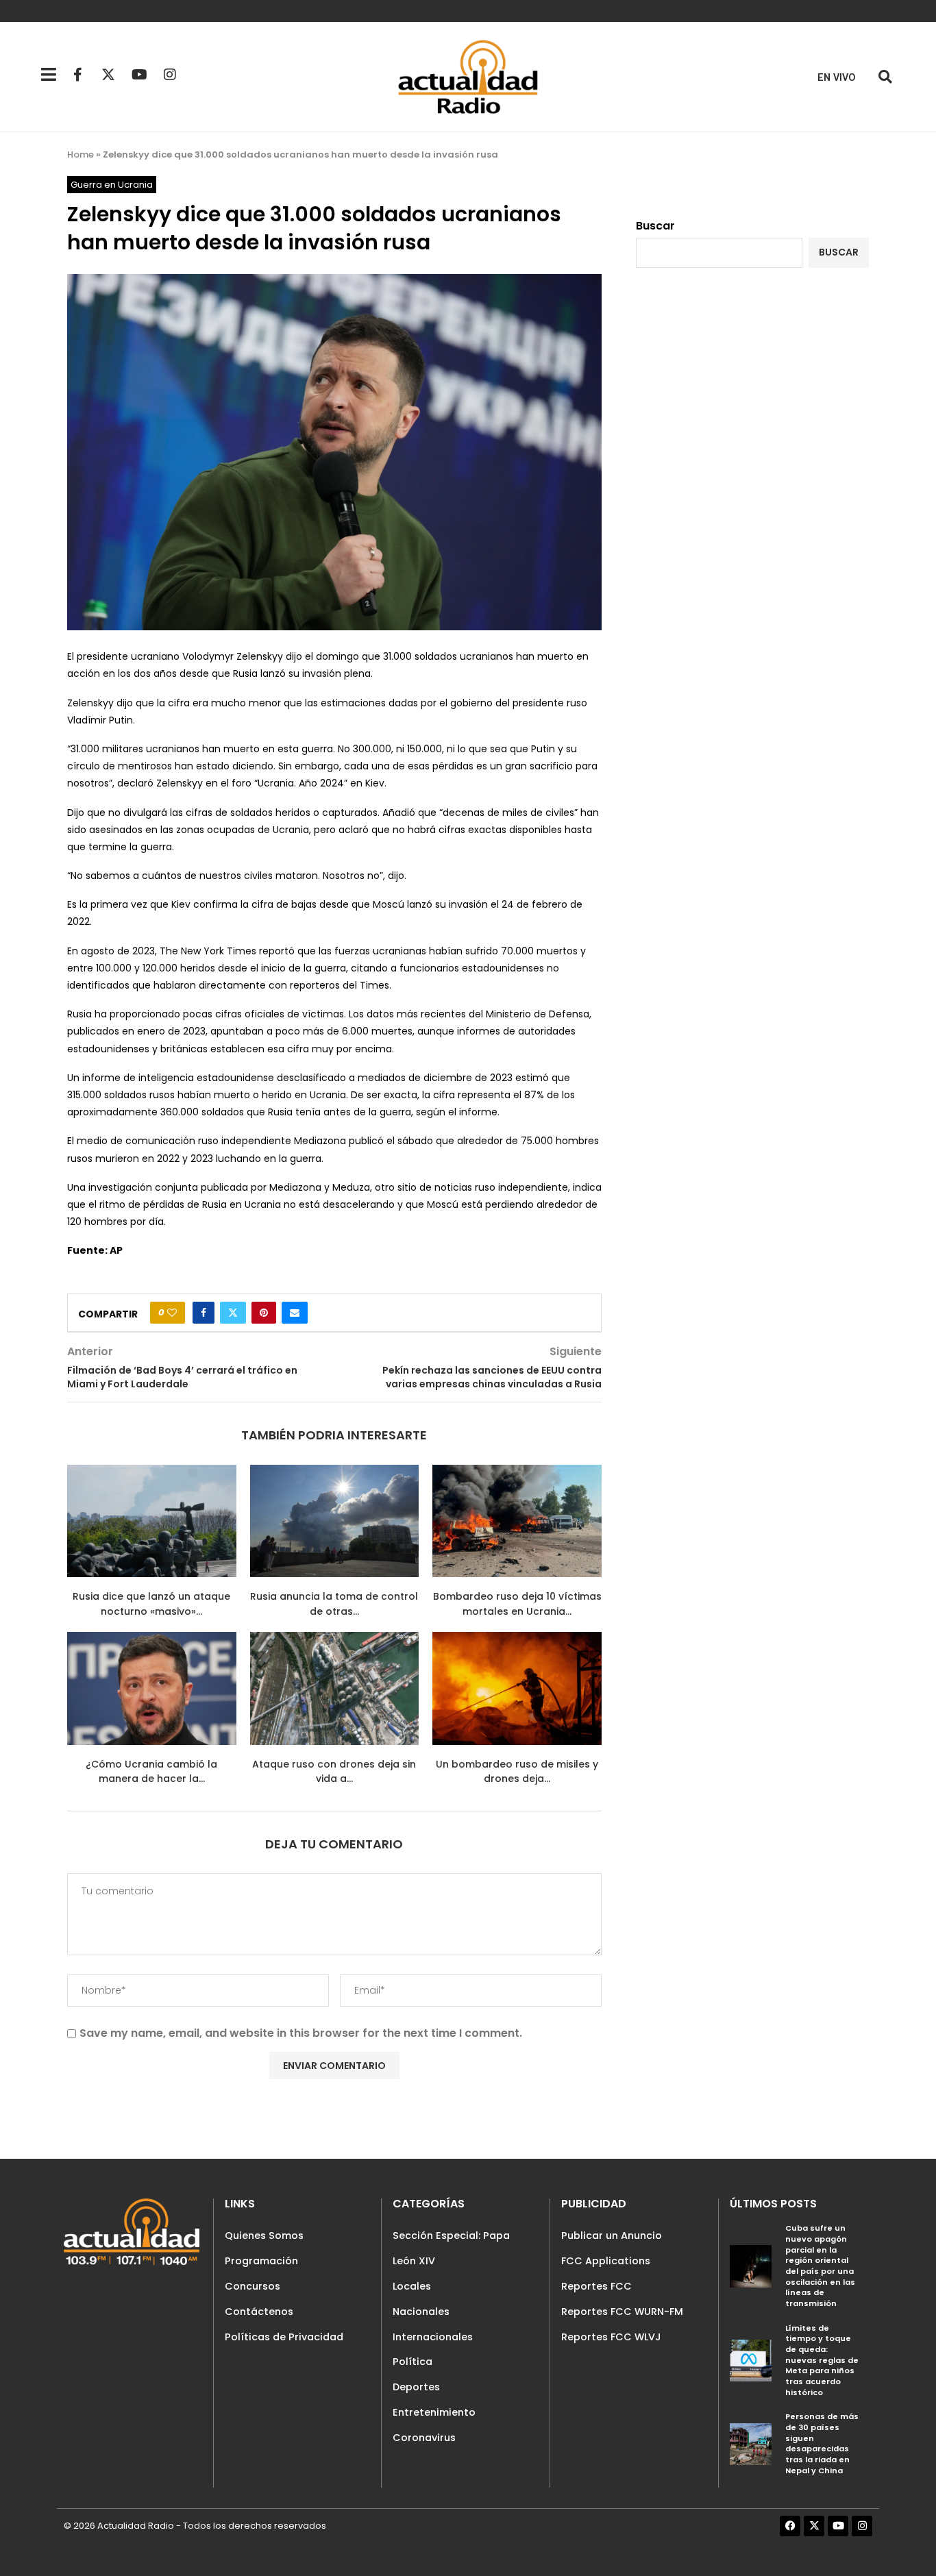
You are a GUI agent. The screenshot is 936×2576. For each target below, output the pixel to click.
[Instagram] (170, 75)
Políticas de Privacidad (284, 2337)
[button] (885, 77)
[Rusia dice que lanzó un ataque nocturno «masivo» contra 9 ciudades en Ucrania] (152, 1521)
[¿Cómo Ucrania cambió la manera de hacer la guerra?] (152, 1688)
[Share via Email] (295, 1313)
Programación (261, 2261)
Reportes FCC (596, 2286)
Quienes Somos (264, 2236)
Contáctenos (259, 2312)
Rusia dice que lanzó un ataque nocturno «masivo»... (151, 1604)
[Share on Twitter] (233, 1313)
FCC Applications (606, 2261)
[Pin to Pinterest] (264, 1313)
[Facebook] (790, 2526)
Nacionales (421, 2312)
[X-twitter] (108, 75)
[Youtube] (139, 75)
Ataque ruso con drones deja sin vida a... (334, 1772)
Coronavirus (424, 2438)
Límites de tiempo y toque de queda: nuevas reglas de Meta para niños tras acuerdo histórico (822, 2360)
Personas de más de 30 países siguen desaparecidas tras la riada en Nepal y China (822, 2443)
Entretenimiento (434, 2412)
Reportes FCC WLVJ (611, 2337)
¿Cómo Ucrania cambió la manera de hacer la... (151, 1772)
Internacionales (433, 2337)
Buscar (655, 226)
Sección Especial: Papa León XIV (451, 2248)
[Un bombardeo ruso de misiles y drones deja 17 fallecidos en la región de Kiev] (517, 1688)
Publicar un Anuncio (612, 2236)
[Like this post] (172, 1313)
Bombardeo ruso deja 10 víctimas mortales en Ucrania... (517, 1604)
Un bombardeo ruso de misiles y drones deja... (517, 1772)
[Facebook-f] (77, 75)
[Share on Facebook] (204, 1313)
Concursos (253, 2286)
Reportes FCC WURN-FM (622, 2312)
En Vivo (837, 78)
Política (412, 2362)
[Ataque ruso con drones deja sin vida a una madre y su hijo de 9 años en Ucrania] (335, 1688)
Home (81, 154)
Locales (412, 2286)
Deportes (416, 2387)
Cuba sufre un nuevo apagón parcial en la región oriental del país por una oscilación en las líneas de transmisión (820, 2266)
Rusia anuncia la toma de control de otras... (334, 1604)
